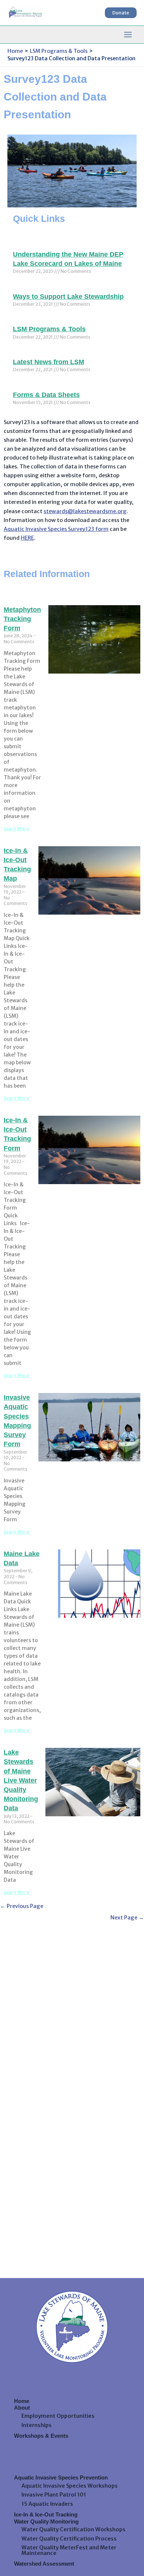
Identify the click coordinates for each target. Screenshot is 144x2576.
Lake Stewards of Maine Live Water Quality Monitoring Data (21, 1780)
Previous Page (22, 1906)
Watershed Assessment (44, 2564)
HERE (27, 538)
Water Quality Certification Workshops (73, 2529)
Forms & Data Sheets (46, 395)
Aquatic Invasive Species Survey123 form (56, 529)
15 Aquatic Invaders (47, 2504)
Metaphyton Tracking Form (22, 619)
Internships (37, 2425)
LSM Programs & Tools (49, 329)
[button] (121, 13)
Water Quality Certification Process (69, 2539)
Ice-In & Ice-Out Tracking (46, 2515)
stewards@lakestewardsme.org (85, 511)
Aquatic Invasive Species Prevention (61, 2478)
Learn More (16, 829)
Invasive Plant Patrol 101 (54, 2495)
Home (22, 2401)
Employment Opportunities (58, 2416)
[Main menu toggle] (128, 35)
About (22, 2408)
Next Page (127, 1918)
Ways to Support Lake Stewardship (68, 296)
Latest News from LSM (49, 362)
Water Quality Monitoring (46, 2522)
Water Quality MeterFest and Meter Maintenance (69, 2550)
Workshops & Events (41, 2436)
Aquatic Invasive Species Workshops (70, 2486)
